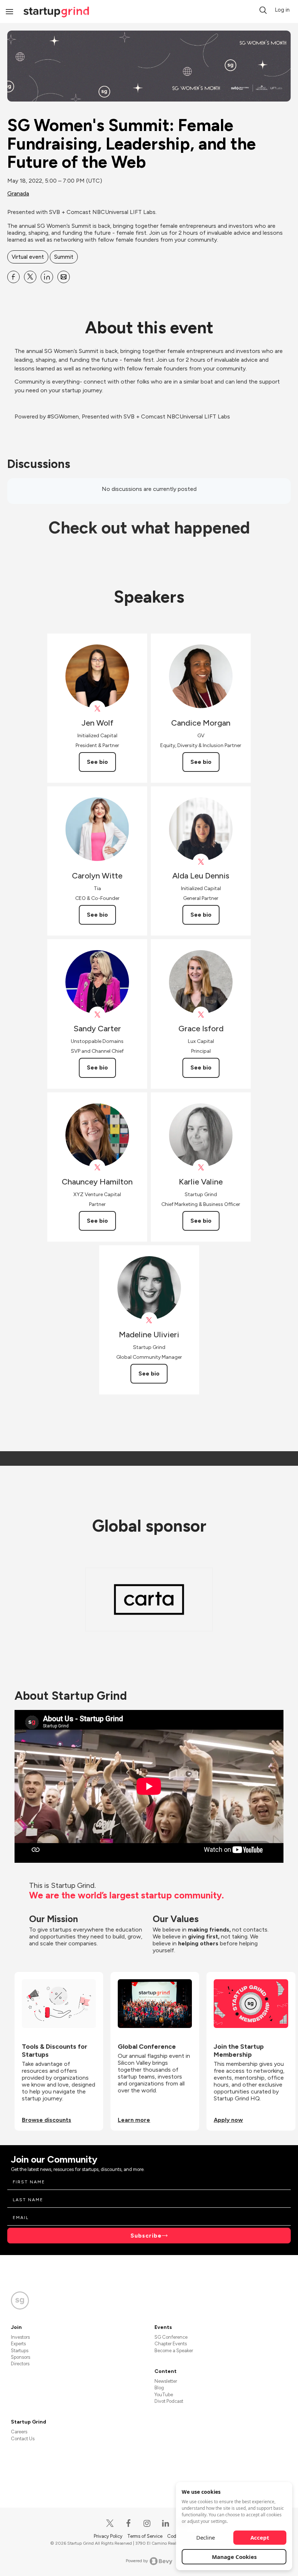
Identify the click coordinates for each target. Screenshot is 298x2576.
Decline (206, 2537)
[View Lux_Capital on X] (201, 1015)
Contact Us (23, 2439)
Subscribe (146, 2236)
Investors (20, 2337)
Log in (282, 10)
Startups (20, 2351)
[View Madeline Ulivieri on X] (149, 1320)
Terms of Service (145, 2536)
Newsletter (166, 2381)
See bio (97, 762)
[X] (110, 2523)
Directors (20, 2364)
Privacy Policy (109, 2536)
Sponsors (21, 2357)
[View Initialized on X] (97, 709)
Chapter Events (171, 2344)
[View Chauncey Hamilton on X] (97, 1168)
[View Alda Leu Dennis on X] (201, 862)
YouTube (164, 2395)
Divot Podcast (169, 2401)
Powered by (137, 2561)
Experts (18, 2344)
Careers (19, 2432)
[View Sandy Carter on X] (97, 1015)
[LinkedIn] (166, 2523)
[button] (263, 10)
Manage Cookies (234, 2557)
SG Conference (171, 2337)
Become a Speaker (174, 2351)
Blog (159, 2388)
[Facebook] (129, 2523)
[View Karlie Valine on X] (201, 1168)
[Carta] (149, 1599)
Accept (260, 2537)
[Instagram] (147, 2523)
